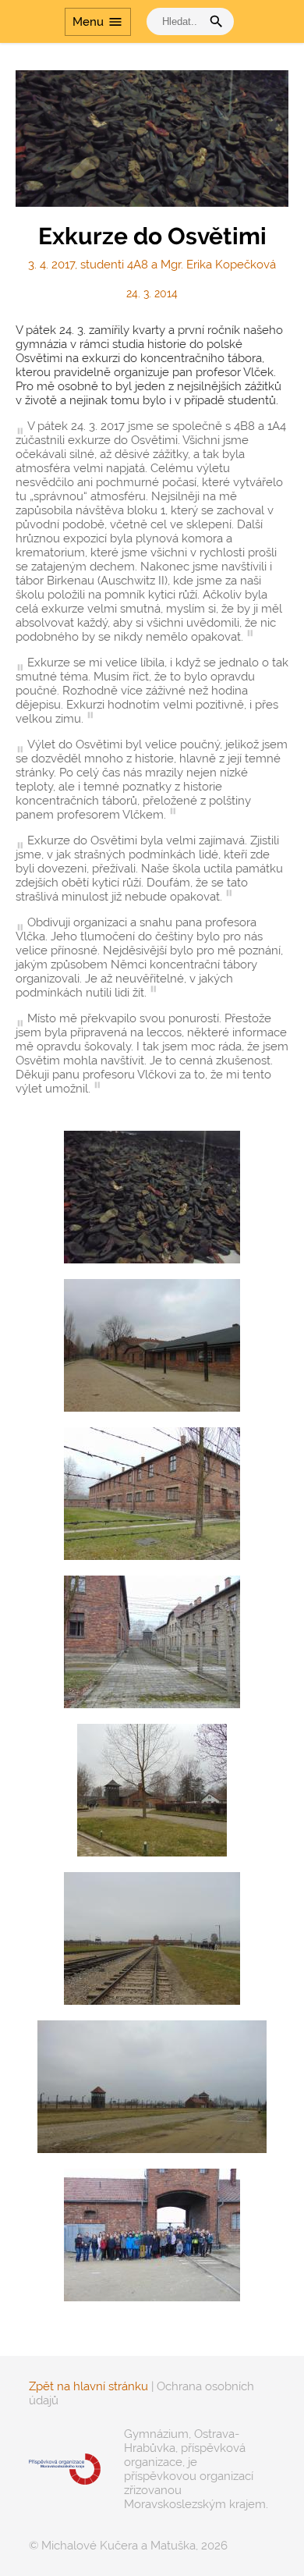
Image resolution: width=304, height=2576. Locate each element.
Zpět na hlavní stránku (88, 2386)
